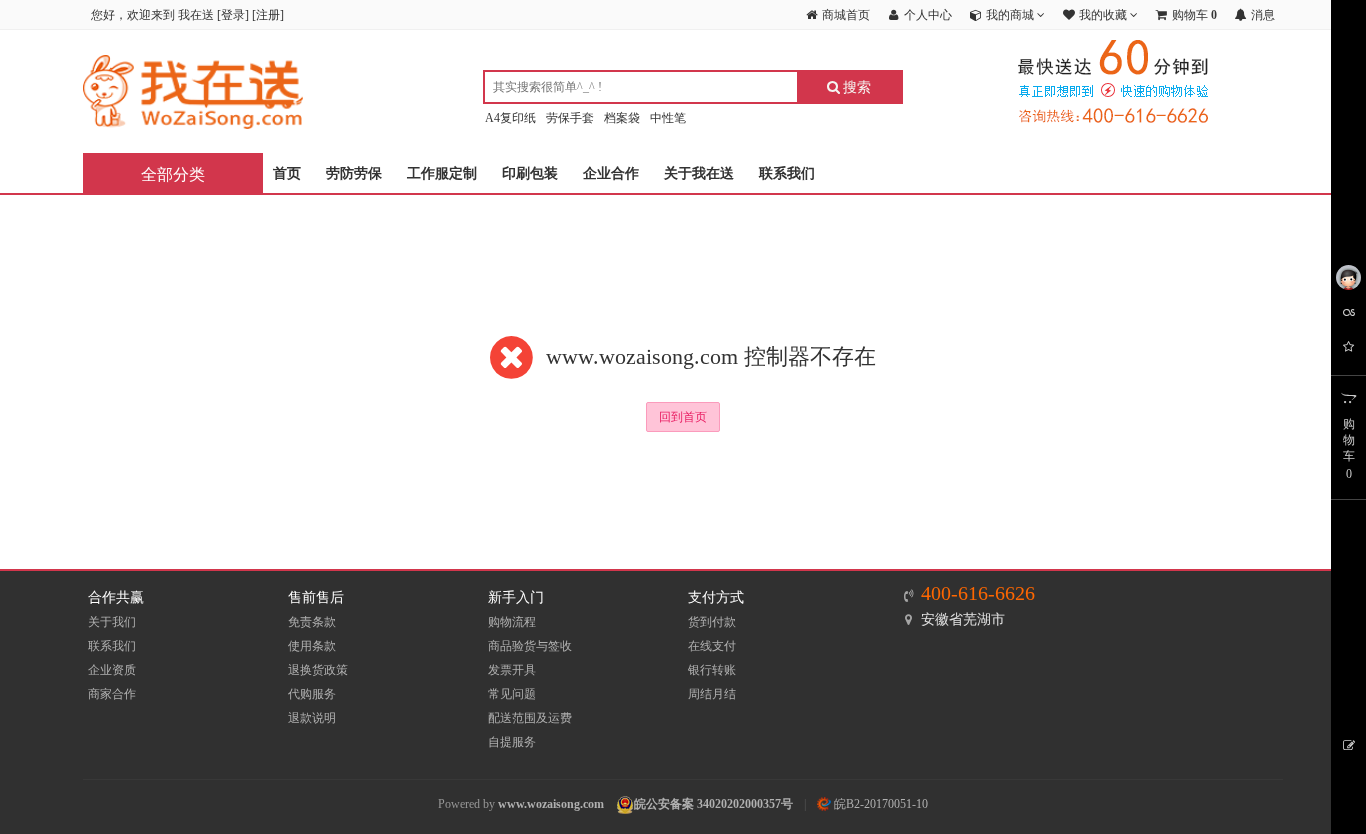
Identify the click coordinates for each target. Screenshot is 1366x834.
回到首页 (683, 417)
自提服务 (512, 742)
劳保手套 (570, 118)
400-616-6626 (978, 593)
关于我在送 (699, 173)
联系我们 (787, 173)
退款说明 (312, 718)
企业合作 (611, 173)
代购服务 (312, 694)
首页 (287, 173)
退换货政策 (318, 670)
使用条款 (312, 646)
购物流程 (512, 622)
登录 (233, 15)
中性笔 (668, 118)
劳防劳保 (354, 173)
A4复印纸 (510, 118)
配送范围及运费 (530, 718)
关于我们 (112, 622)
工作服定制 (442, 173)
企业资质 (112, 670)
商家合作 (112, 694)
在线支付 (712, 646)
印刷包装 (530, 173)
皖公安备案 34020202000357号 (713, 804)
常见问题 (512, 694)
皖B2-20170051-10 (879, 804)
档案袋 (622, 118)
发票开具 (512, 670)
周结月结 (712, 694)
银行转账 (712, 670)
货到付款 (712, 622)
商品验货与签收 (530, 646)
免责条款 (312, 622)
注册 (268, 15)
